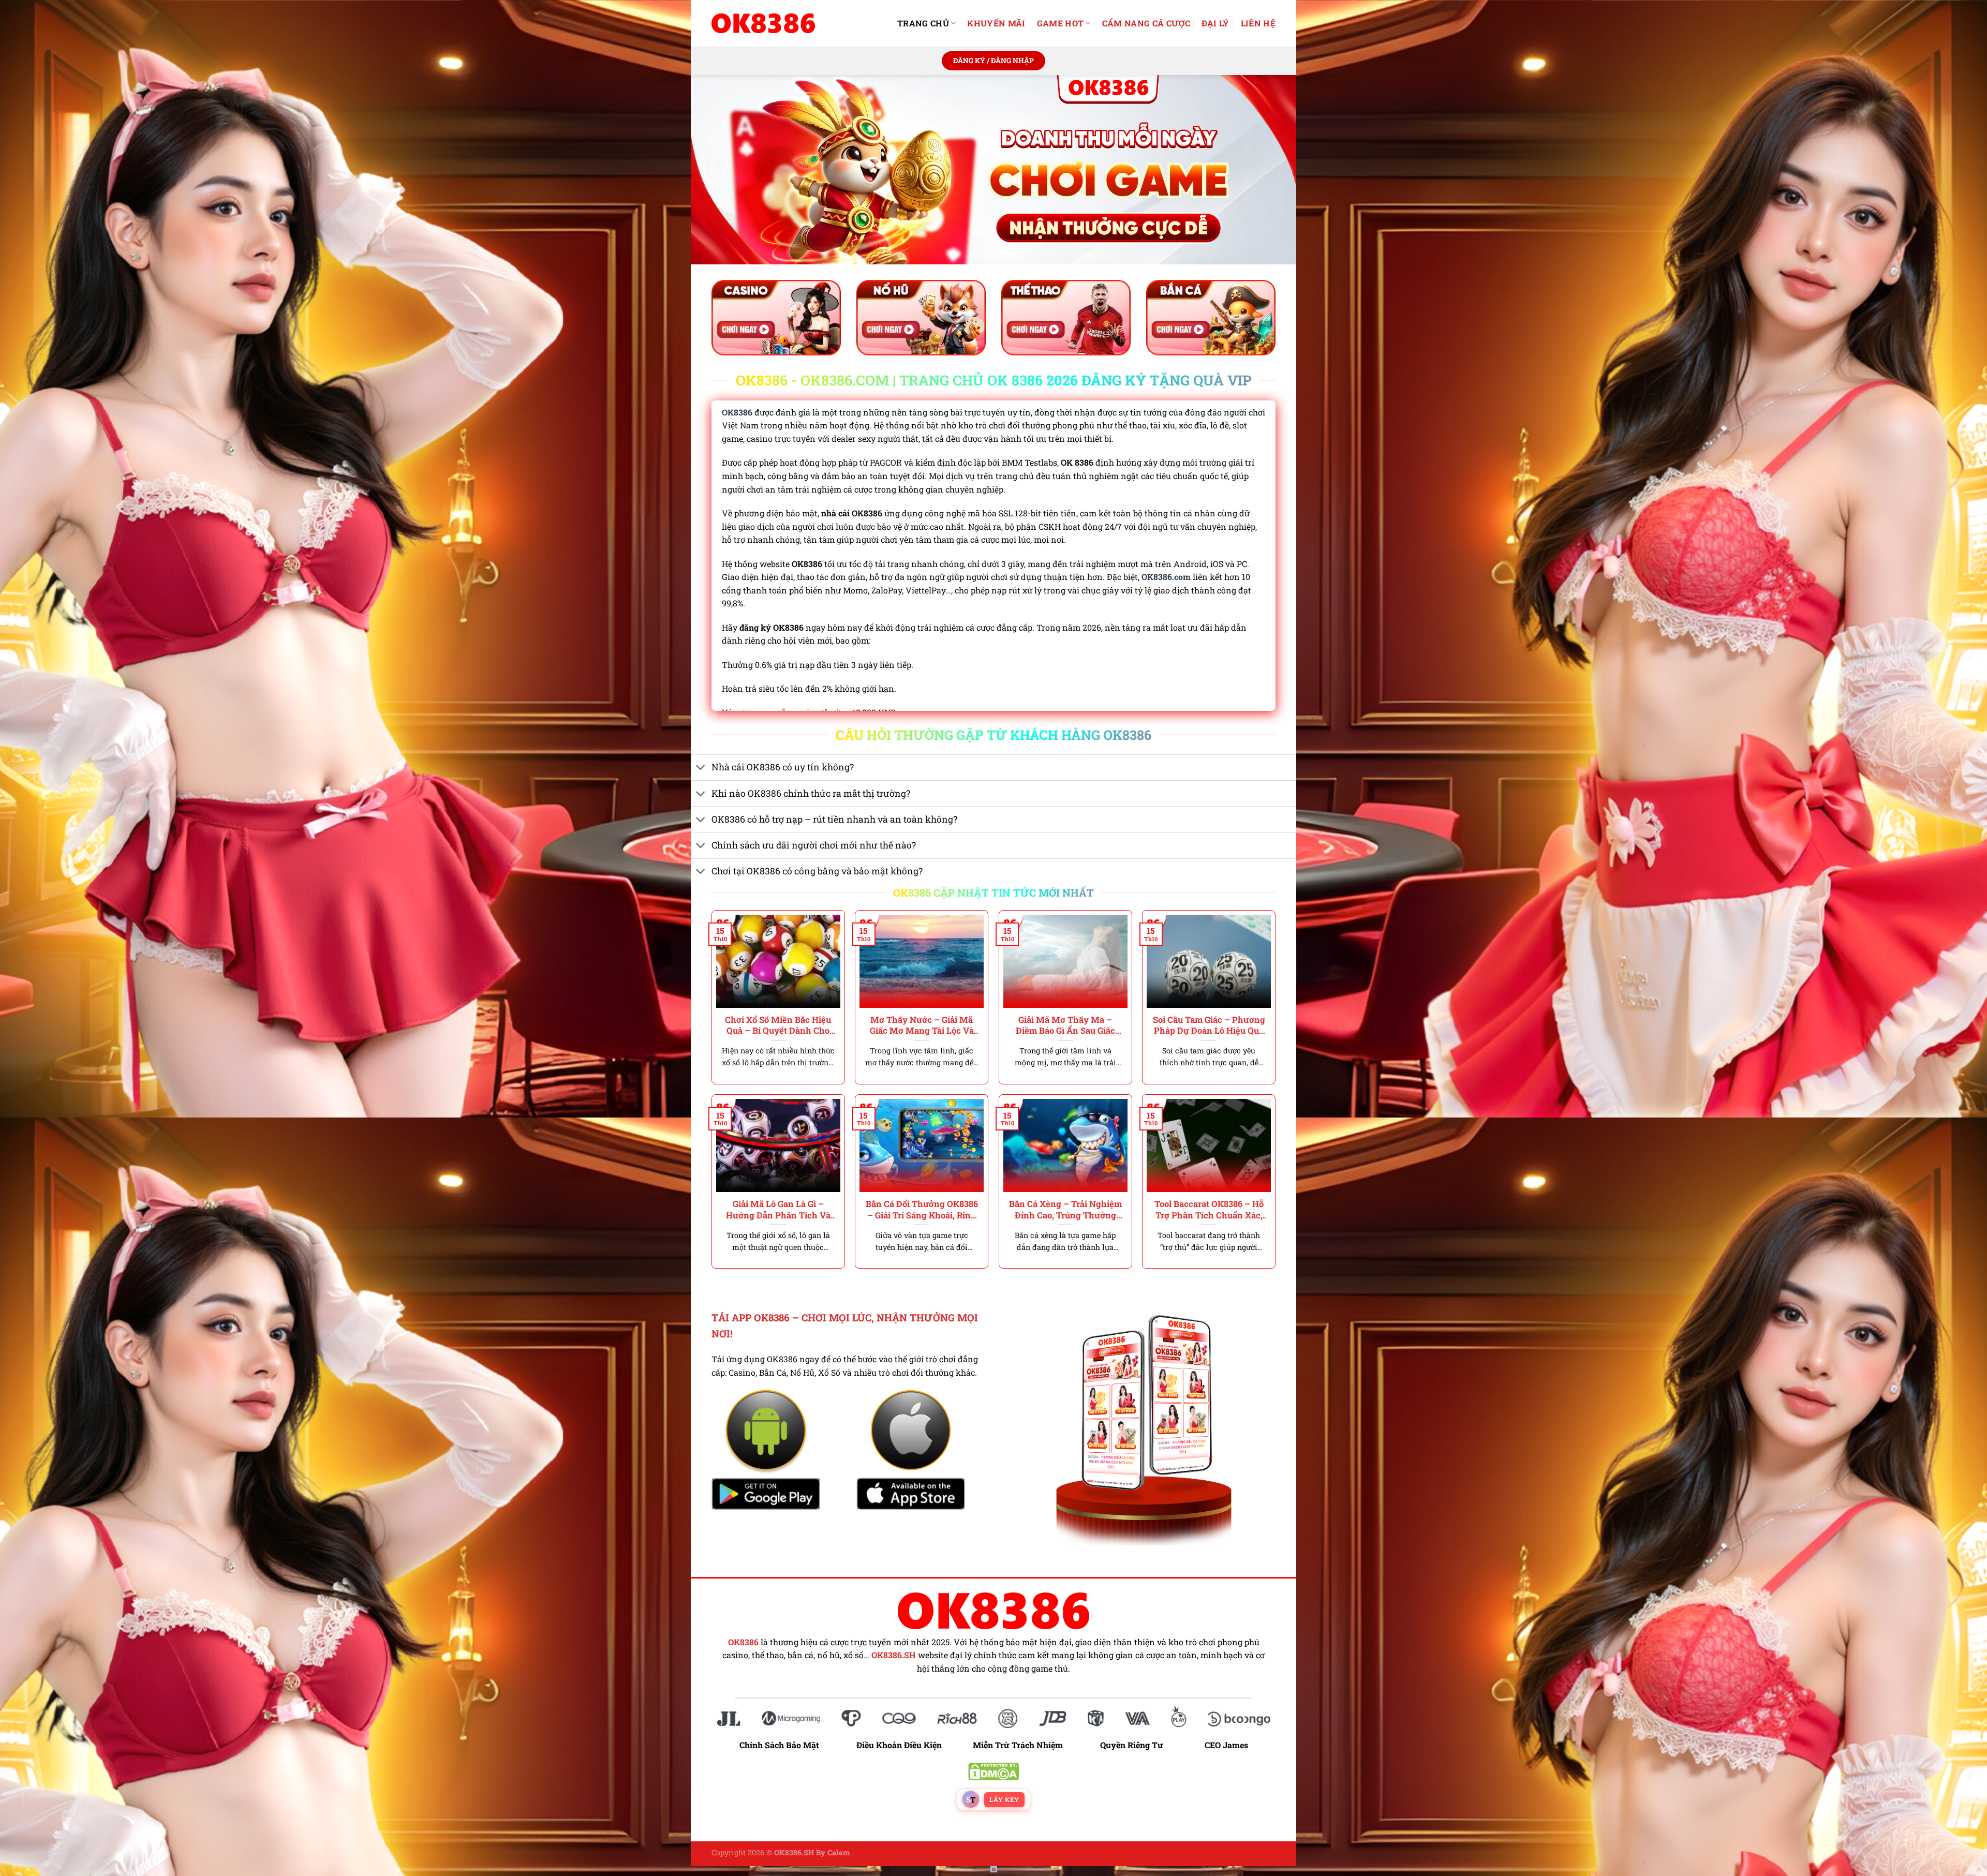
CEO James (1226, 1745)
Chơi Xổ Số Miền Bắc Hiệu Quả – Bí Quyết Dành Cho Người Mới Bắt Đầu (778, 1025)
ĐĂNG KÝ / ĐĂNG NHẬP (993, 61)
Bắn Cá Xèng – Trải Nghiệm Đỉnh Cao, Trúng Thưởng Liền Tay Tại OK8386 (1065, 1209)
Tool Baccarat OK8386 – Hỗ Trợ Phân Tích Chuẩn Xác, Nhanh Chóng (1209, 1209)
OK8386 (737, 412)
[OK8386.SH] (763, 23)
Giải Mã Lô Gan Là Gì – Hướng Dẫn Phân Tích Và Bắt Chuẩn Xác (778, 1209)
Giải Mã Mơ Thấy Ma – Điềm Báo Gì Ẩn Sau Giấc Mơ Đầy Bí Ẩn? (1065, 1025)
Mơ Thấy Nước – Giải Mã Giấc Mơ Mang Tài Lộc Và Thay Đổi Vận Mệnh (922, 1025)
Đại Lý (1215, 23)
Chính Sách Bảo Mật (784, 1745)
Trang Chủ (923, 23)
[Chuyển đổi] (701, 769)
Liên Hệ (1258, 23)
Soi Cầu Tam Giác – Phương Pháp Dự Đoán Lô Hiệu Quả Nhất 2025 (1209, 1025)
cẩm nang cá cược (1146, 23)
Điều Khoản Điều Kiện (899, 1745)
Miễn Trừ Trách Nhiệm (1018, 1745)
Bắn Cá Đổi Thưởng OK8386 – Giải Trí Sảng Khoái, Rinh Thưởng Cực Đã (922, 1209)
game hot (1061, 23)
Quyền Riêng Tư (1132, 1745)
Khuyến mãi (996, 23)
